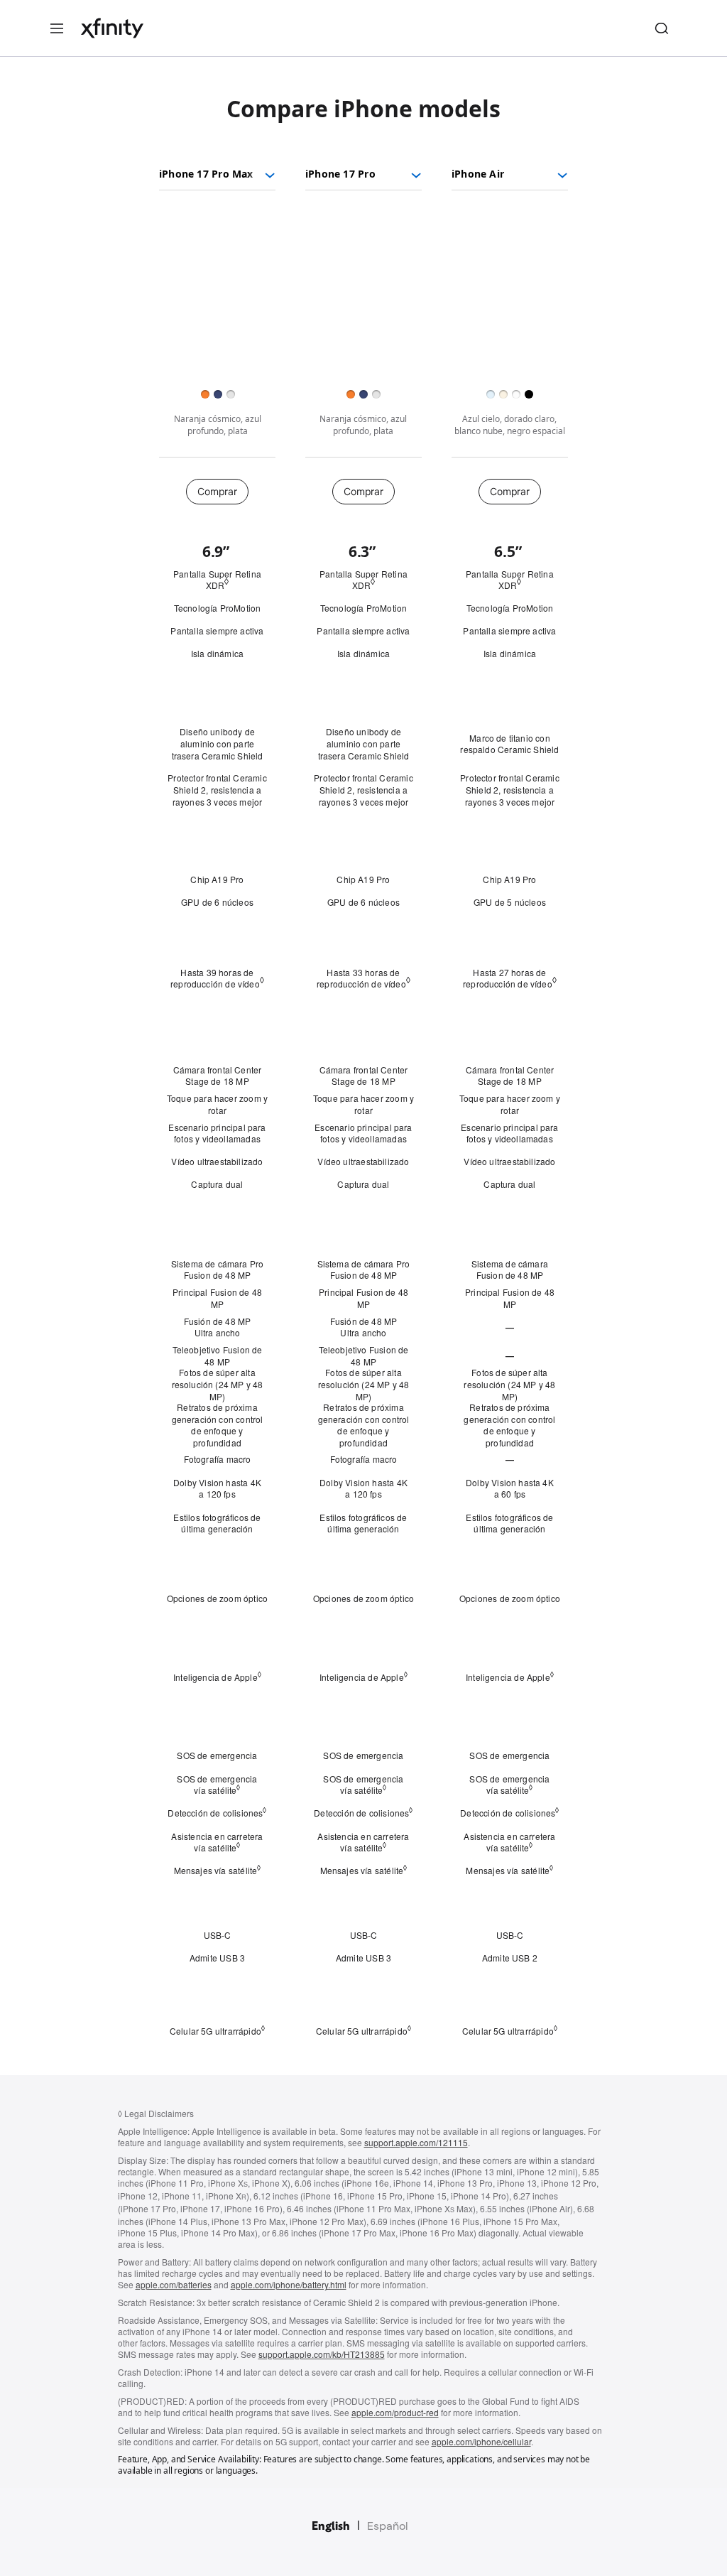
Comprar (217, 491)
